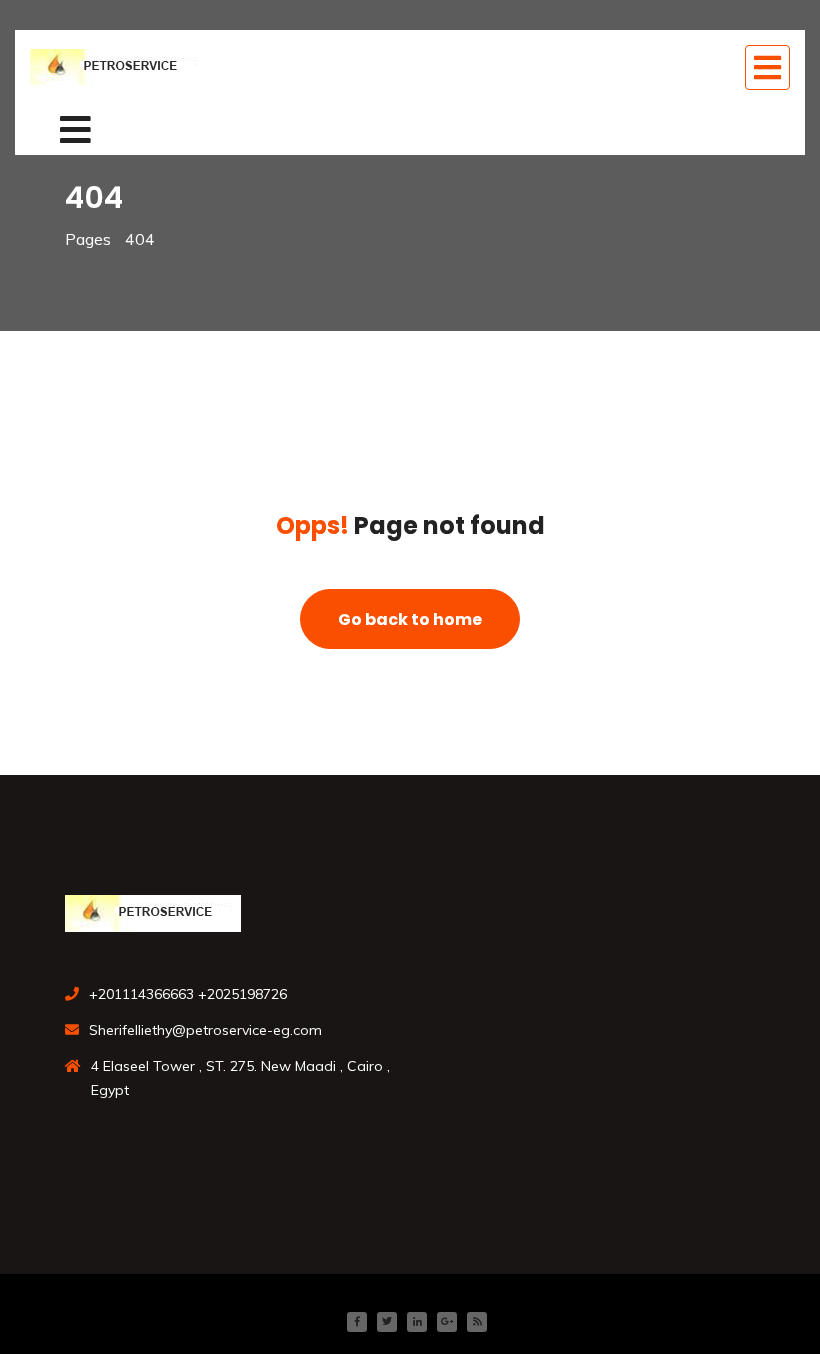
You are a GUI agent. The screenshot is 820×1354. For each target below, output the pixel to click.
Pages (88, 239)
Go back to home (410, 619)
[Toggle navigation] (767, 67)
